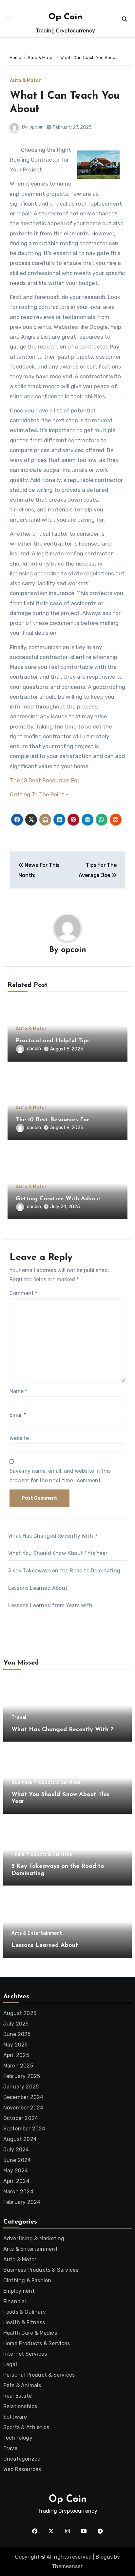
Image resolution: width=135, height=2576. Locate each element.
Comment (23, 1293)
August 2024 (20, 2139)
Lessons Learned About (38, 1588)
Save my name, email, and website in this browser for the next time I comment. (60, 1476)
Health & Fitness (24, 2322)
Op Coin (66, 17)
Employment (19, 2291)
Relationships (20, 2406)
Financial (15, 2301)
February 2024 (22, 2202)
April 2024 (16, 2181)
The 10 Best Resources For (45, 780)
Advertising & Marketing (34, 2238)
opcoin (37, 127)
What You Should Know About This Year (58, 1553)
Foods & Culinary (25, 2312)
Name (18, 1391)
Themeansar (67, 2566)
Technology (18, 2438)
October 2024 (21, 2118)
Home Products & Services (42, 1854)
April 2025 (16, 2055)
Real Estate (18, 2396)
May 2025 (16, 2045)
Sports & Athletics (26, 2427)
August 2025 (20, 2013)
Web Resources (22, 2469)
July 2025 (16, 2024)
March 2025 (18, 2066)
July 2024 (16, 2150)
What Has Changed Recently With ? (53, 1536)
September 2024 (24, 2129)
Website (19, 1438)
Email (18, 1415)
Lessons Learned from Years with (50, 1605)
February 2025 (22, 2076)
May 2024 (16, 2171)
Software (15, 2417)
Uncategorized (22, 2459)
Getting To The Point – (39, 794)
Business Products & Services (46, 1783)
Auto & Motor (25, 81)
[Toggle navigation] (9, 19)
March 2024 (18, 2192)
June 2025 (17, 2034)
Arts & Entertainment (37, 1933)
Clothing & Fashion (27, 2280)
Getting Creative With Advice (58, 1199)
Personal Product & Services (39, 2375)
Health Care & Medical (31, 2333)
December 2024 (23, 2097)
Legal (10, 2364)
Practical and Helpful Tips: (53, 1041)
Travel (19, 1718)
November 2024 (23, 2108)
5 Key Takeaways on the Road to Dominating (64, 1571)
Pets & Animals (22, 2385)
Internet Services (25, 2354)
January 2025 (21, 2087)
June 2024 (17, 2160)
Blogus (104, 2557)
